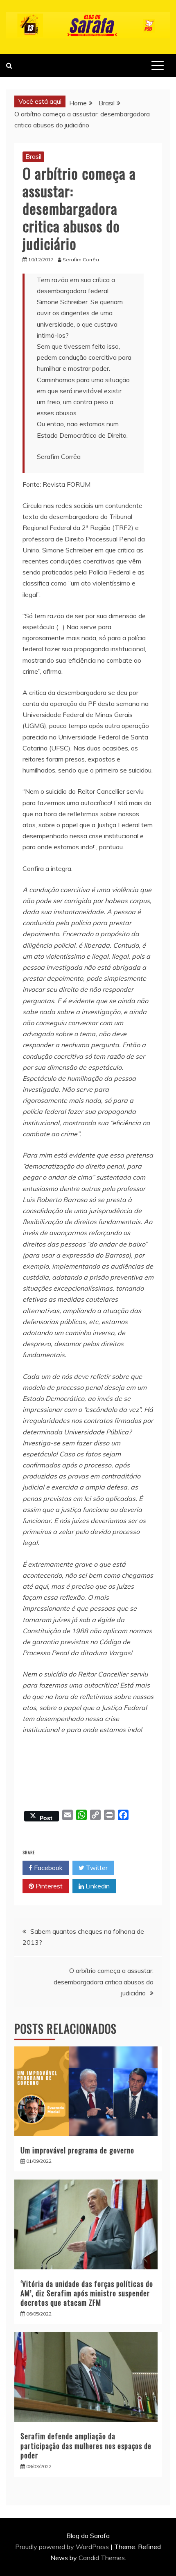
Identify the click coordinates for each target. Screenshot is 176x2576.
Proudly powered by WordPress (63, 2547)
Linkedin (97, 1886)
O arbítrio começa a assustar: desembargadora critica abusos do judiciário (104, 1982)
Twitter (96, 1868)
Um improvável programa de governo (77, 2150)
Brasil (33, 156)
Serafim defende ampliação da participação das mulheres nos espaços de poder (86, 2446)
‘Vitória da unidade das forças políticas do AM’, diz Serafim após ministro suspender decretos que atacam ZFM (87, 2293)
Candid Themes (102, 2558)
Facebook (47, 1868)
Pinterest (48, 1886)
